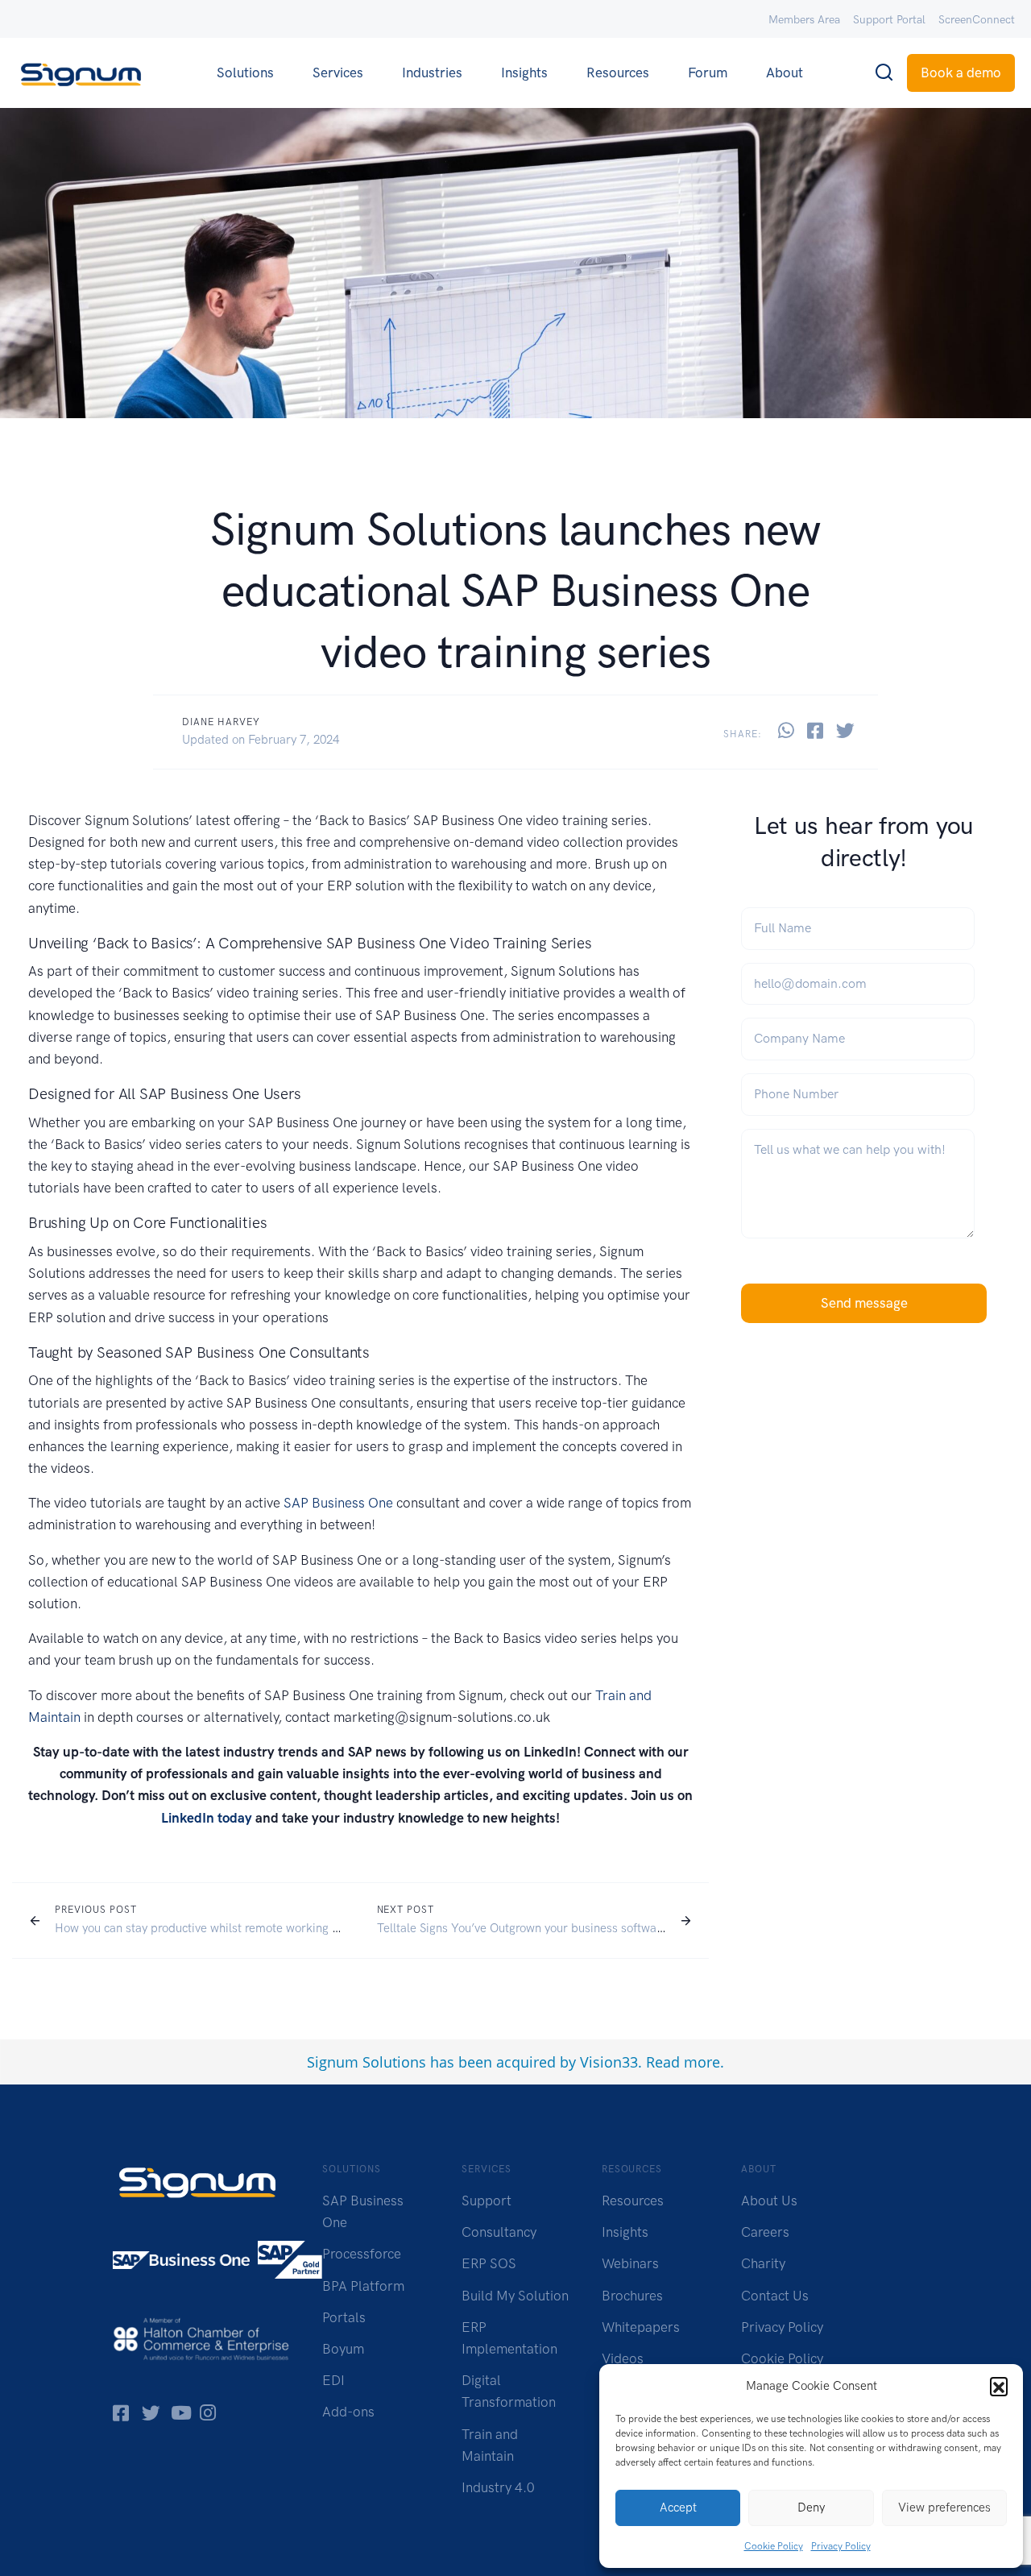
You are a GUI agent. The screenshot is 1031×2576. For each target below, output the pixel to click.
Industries (432, 73)
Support (487, 2201)
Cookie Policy (774, 2546)
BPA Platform (363, 2286)
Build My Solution (515, 2296)
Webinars (630, 2263)
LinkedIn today (207, 1818)
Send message (864, 1303)
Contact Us (775, 2296)
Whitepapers (641, 2327)
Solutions (245, 73)
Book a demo (961, 73)
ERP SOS (489, 2263)
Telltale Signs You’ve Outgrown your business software (522, 1928)
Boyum (343, 2349)
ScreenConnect (977, 20)
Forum (708, 73)
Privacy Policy (841, 2546)
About (785, 73)
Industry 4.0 (498, 2487)
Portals (344, 2317)
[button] (999, 2386)
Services (338, 73)
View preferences (944, 2508)
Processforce (362, 2254)
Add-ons (348, 2412)
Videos (623, 2358)
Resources (618, 73)
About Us (769, 2201)
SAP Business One (338, 1503)
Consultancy (499, 2232)
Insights (524, 73)
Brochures (632, 2296)
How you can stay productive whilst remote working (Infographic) (227, 1928)
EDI (333, 2380)
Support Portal (889, 20)
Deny (811, 2508)
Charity (763, 2263)
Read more (683, 2062)
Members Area (804, 20)
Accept (678, 2508)
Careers (765, 2232)
